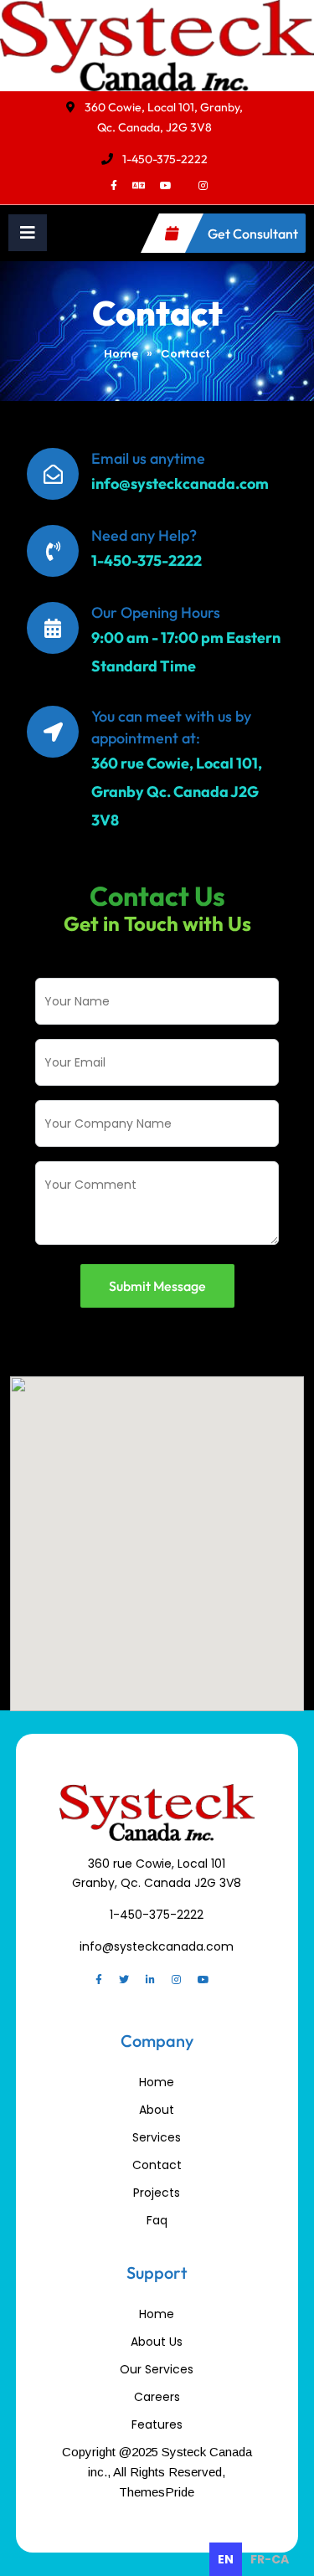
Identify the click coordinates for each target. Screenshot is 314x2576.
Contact (157, 2165)
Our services (157, 2369)
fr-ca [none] (270, 2559)
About (157, 2110)
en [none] (226, 2559)
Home (121, 354)
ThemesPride (157, 2492)
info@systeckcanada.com (180, 483)
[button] (28, 233)
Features (157, 2424)
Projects (157, 2193)
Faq (157, 2220)
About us (157, 2342)
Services (157, 2137)
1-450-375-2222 (165, 159)
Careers (157, 2397)
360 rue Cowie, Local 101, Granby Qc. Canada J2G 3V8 (177, 792)
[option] (270, 2559)
